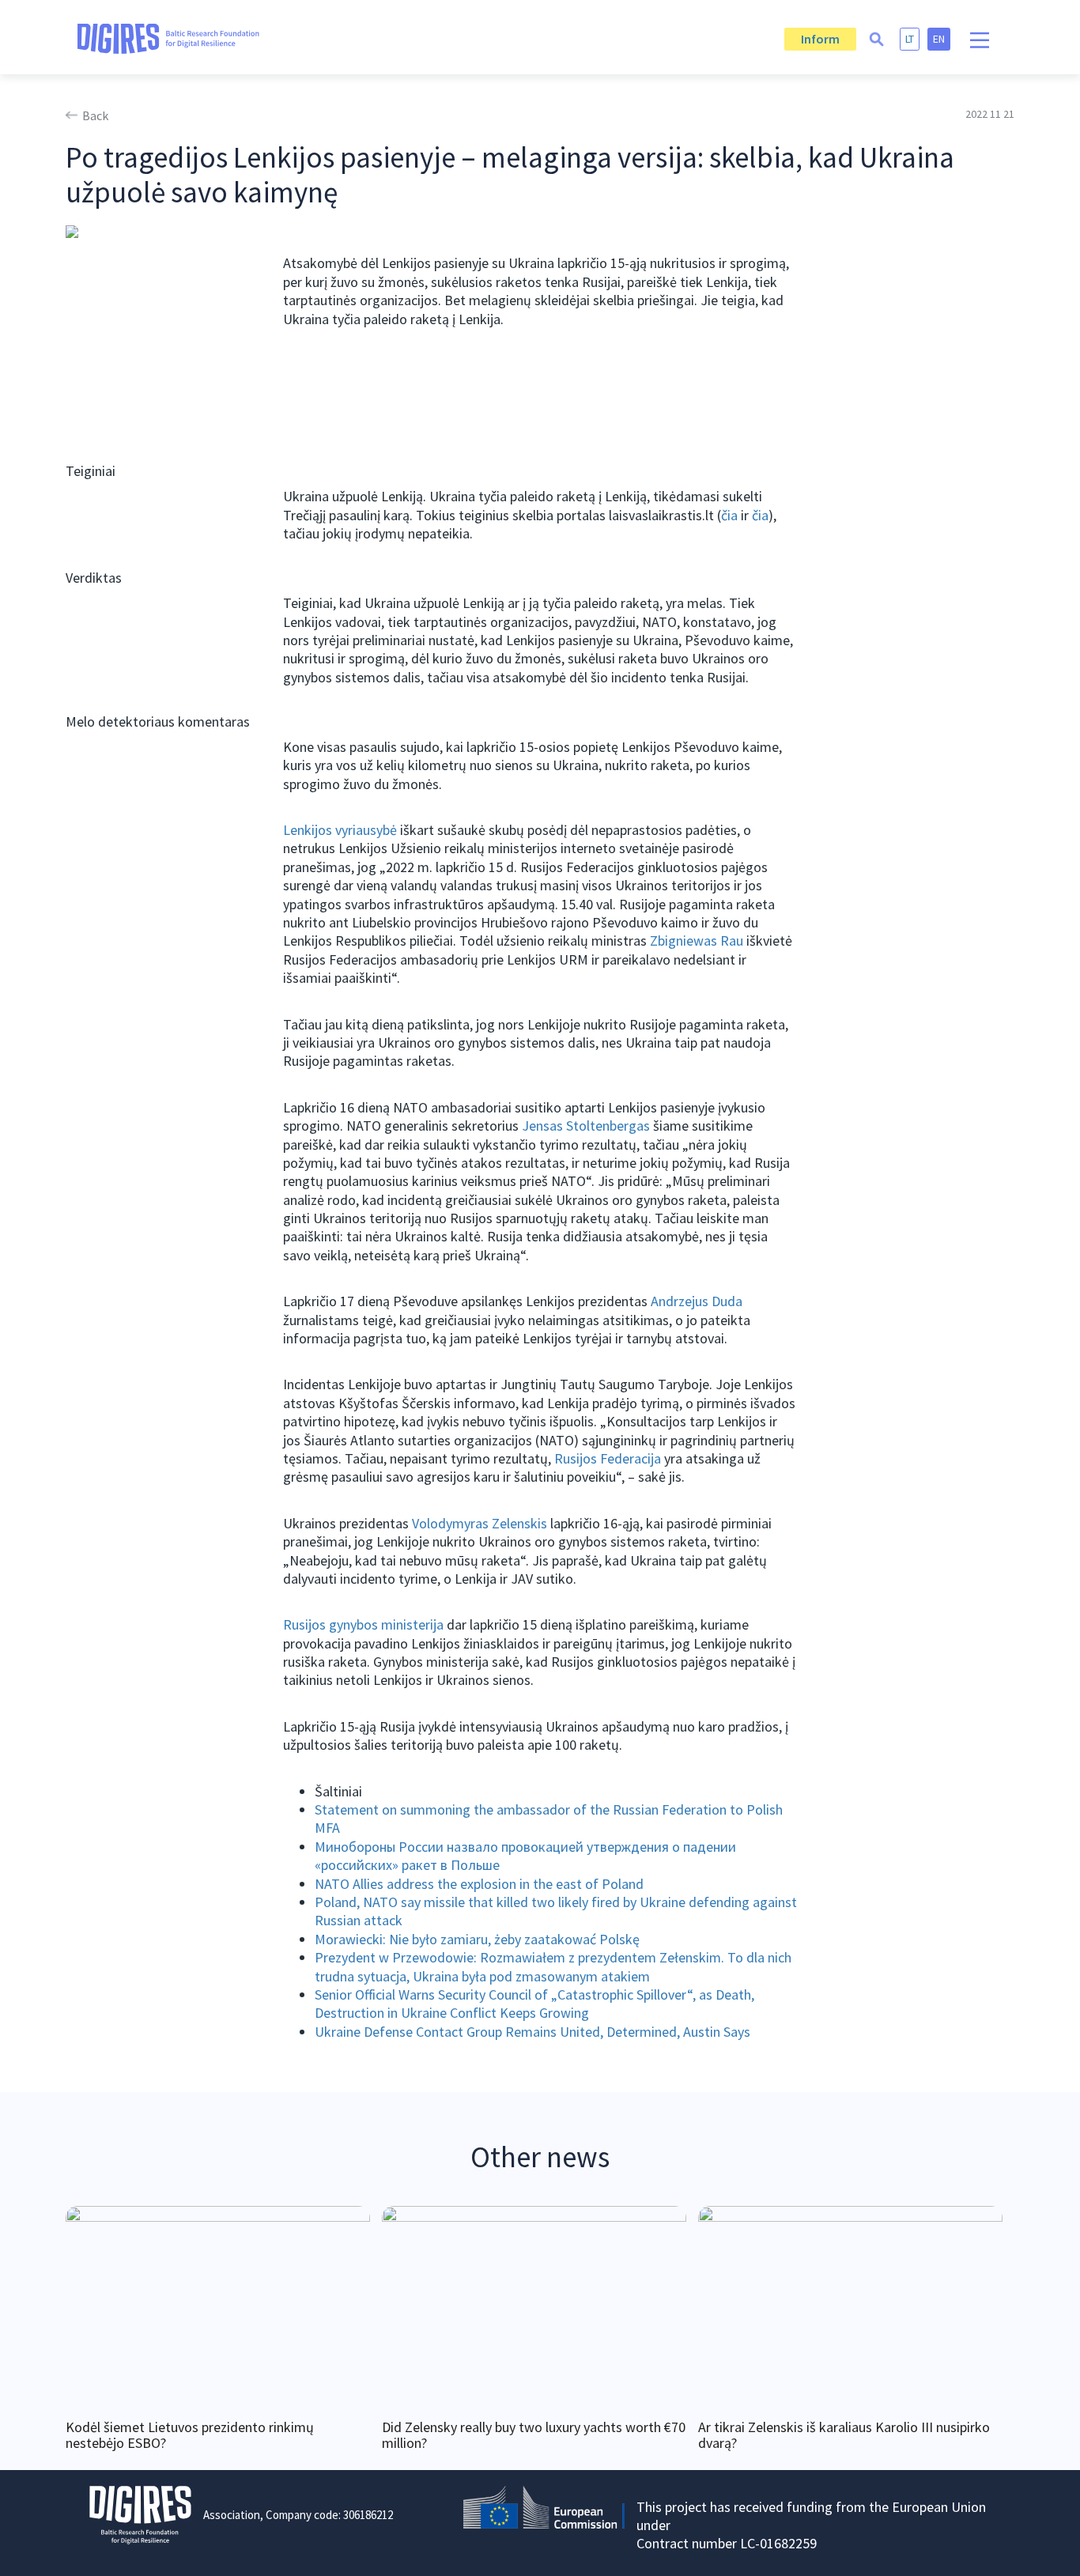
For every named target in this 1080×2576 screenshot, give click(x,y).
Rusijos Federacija (608, 1458)
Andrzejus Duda (697, 1301)
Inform (820, 39)
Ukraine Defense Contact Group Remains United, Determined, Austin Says (532, 2032)
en (939, 39)
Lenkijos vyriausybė (340, 830)
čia (729, 515)
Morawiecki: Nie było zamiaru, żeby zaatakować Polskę (477, 1939)
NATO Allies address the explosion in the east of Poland (479, 1884)
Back (95, 115)
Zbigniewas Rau (697, 941)
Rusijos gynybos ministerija (363, 1624)
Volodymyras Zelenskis (480, 1523)
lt (910, 39)
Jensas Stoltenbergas (586, 1126)
